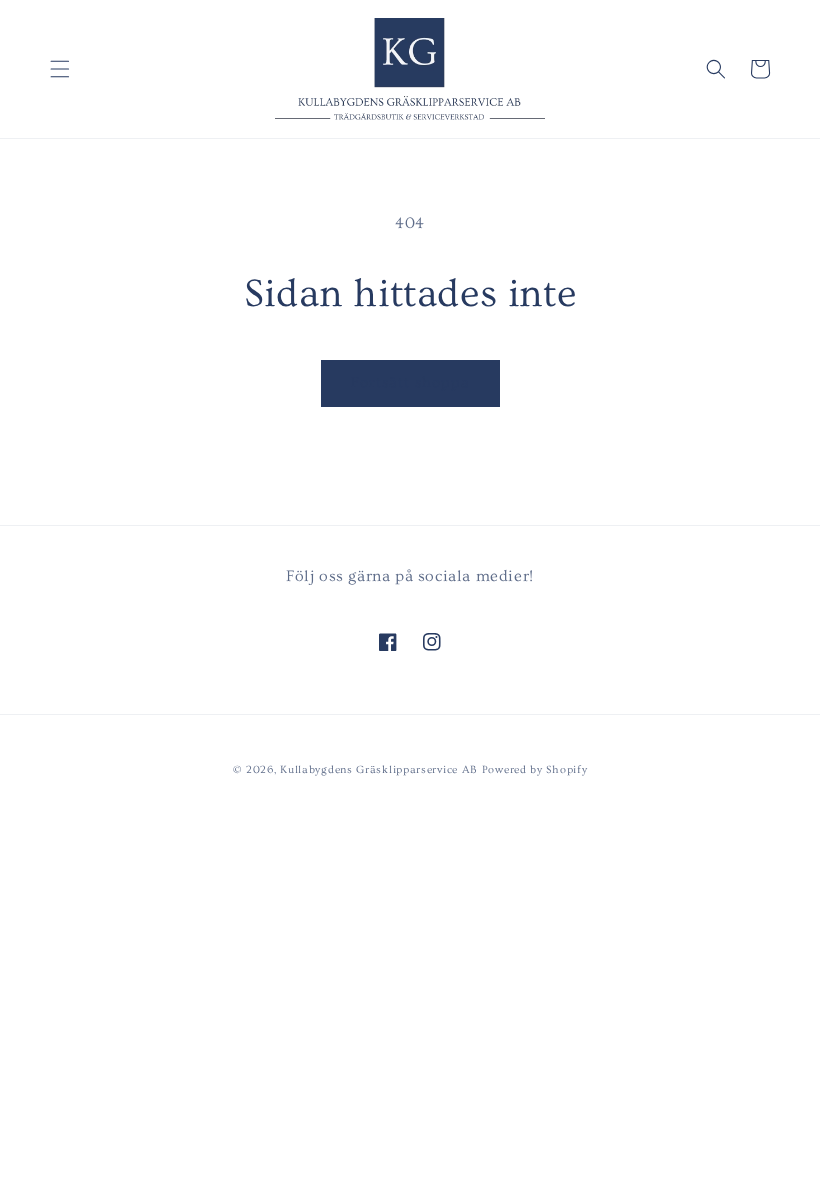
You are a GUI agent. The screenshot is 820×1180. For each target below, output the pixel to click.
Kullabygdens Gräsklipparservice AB (379, 769)
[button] (60, 69)
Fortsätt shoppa (410, 382)
